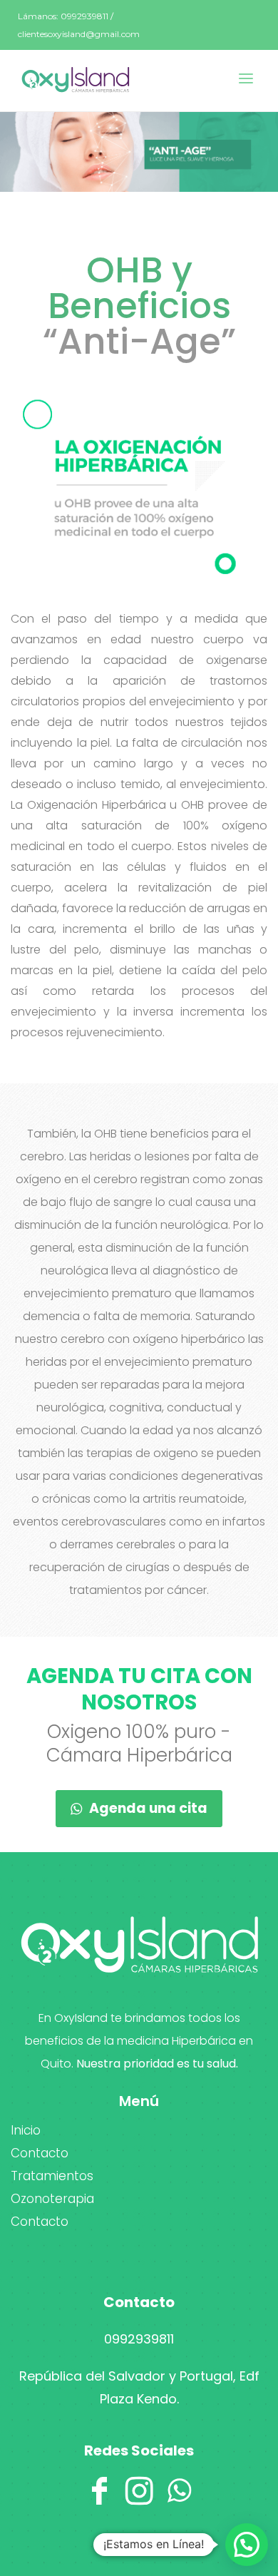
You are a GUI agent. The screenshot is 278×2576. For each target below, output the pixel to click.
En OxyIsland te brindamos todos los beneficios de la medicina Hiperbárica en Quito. (139, 2041)
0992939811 (139, 2339)
